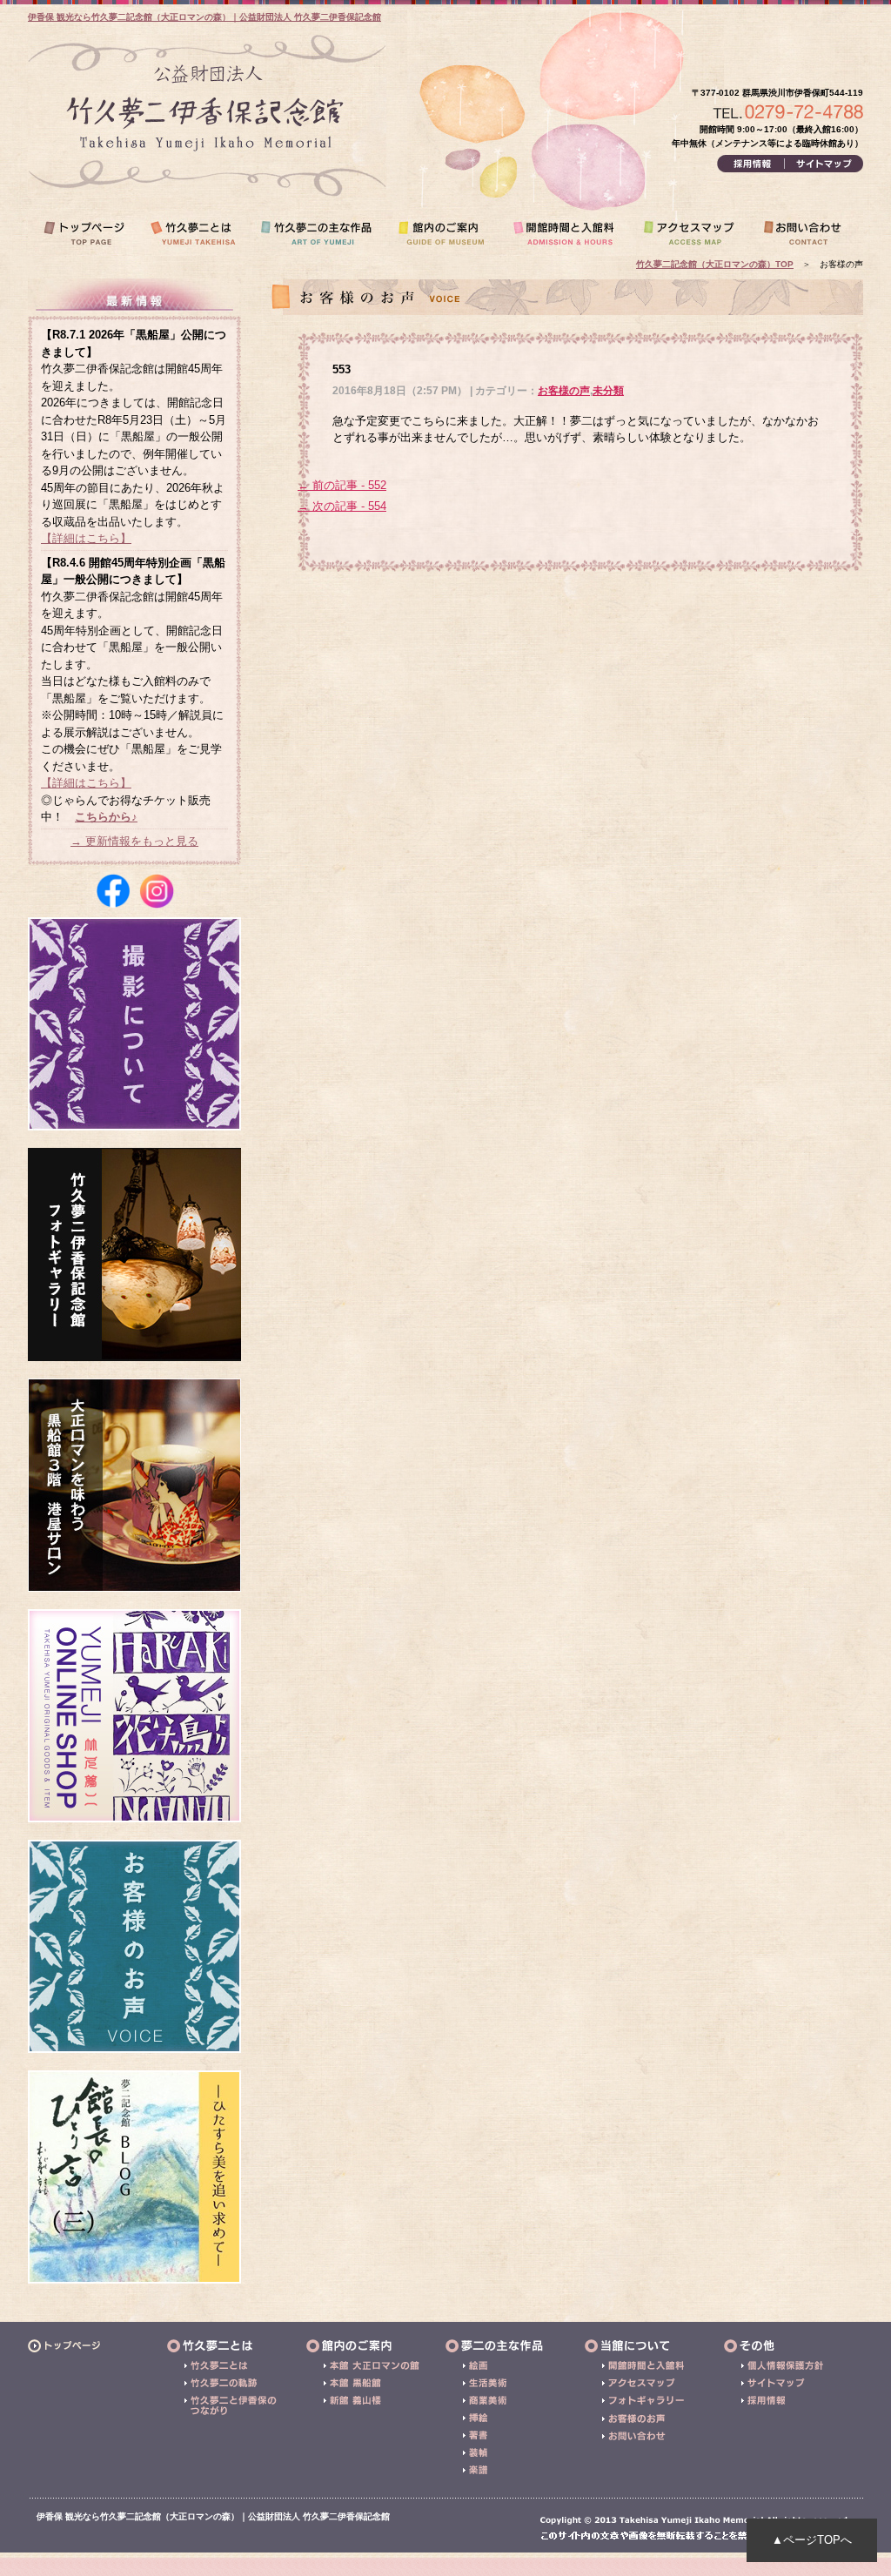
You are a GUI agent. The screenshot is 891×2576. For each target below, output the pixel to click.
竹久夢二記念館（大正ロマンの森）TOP (715, 264)
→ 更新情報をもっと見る (134, 841)
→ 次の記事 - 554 (342, 506)
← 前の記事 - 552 (342, 485)
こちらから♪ (106, 817)
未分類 (608, 390)
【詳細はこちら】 (86, 538)
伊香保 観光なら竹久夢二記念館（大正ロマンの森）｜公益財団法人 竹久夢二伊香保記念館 (204, 17)
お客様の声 (564, 390)
